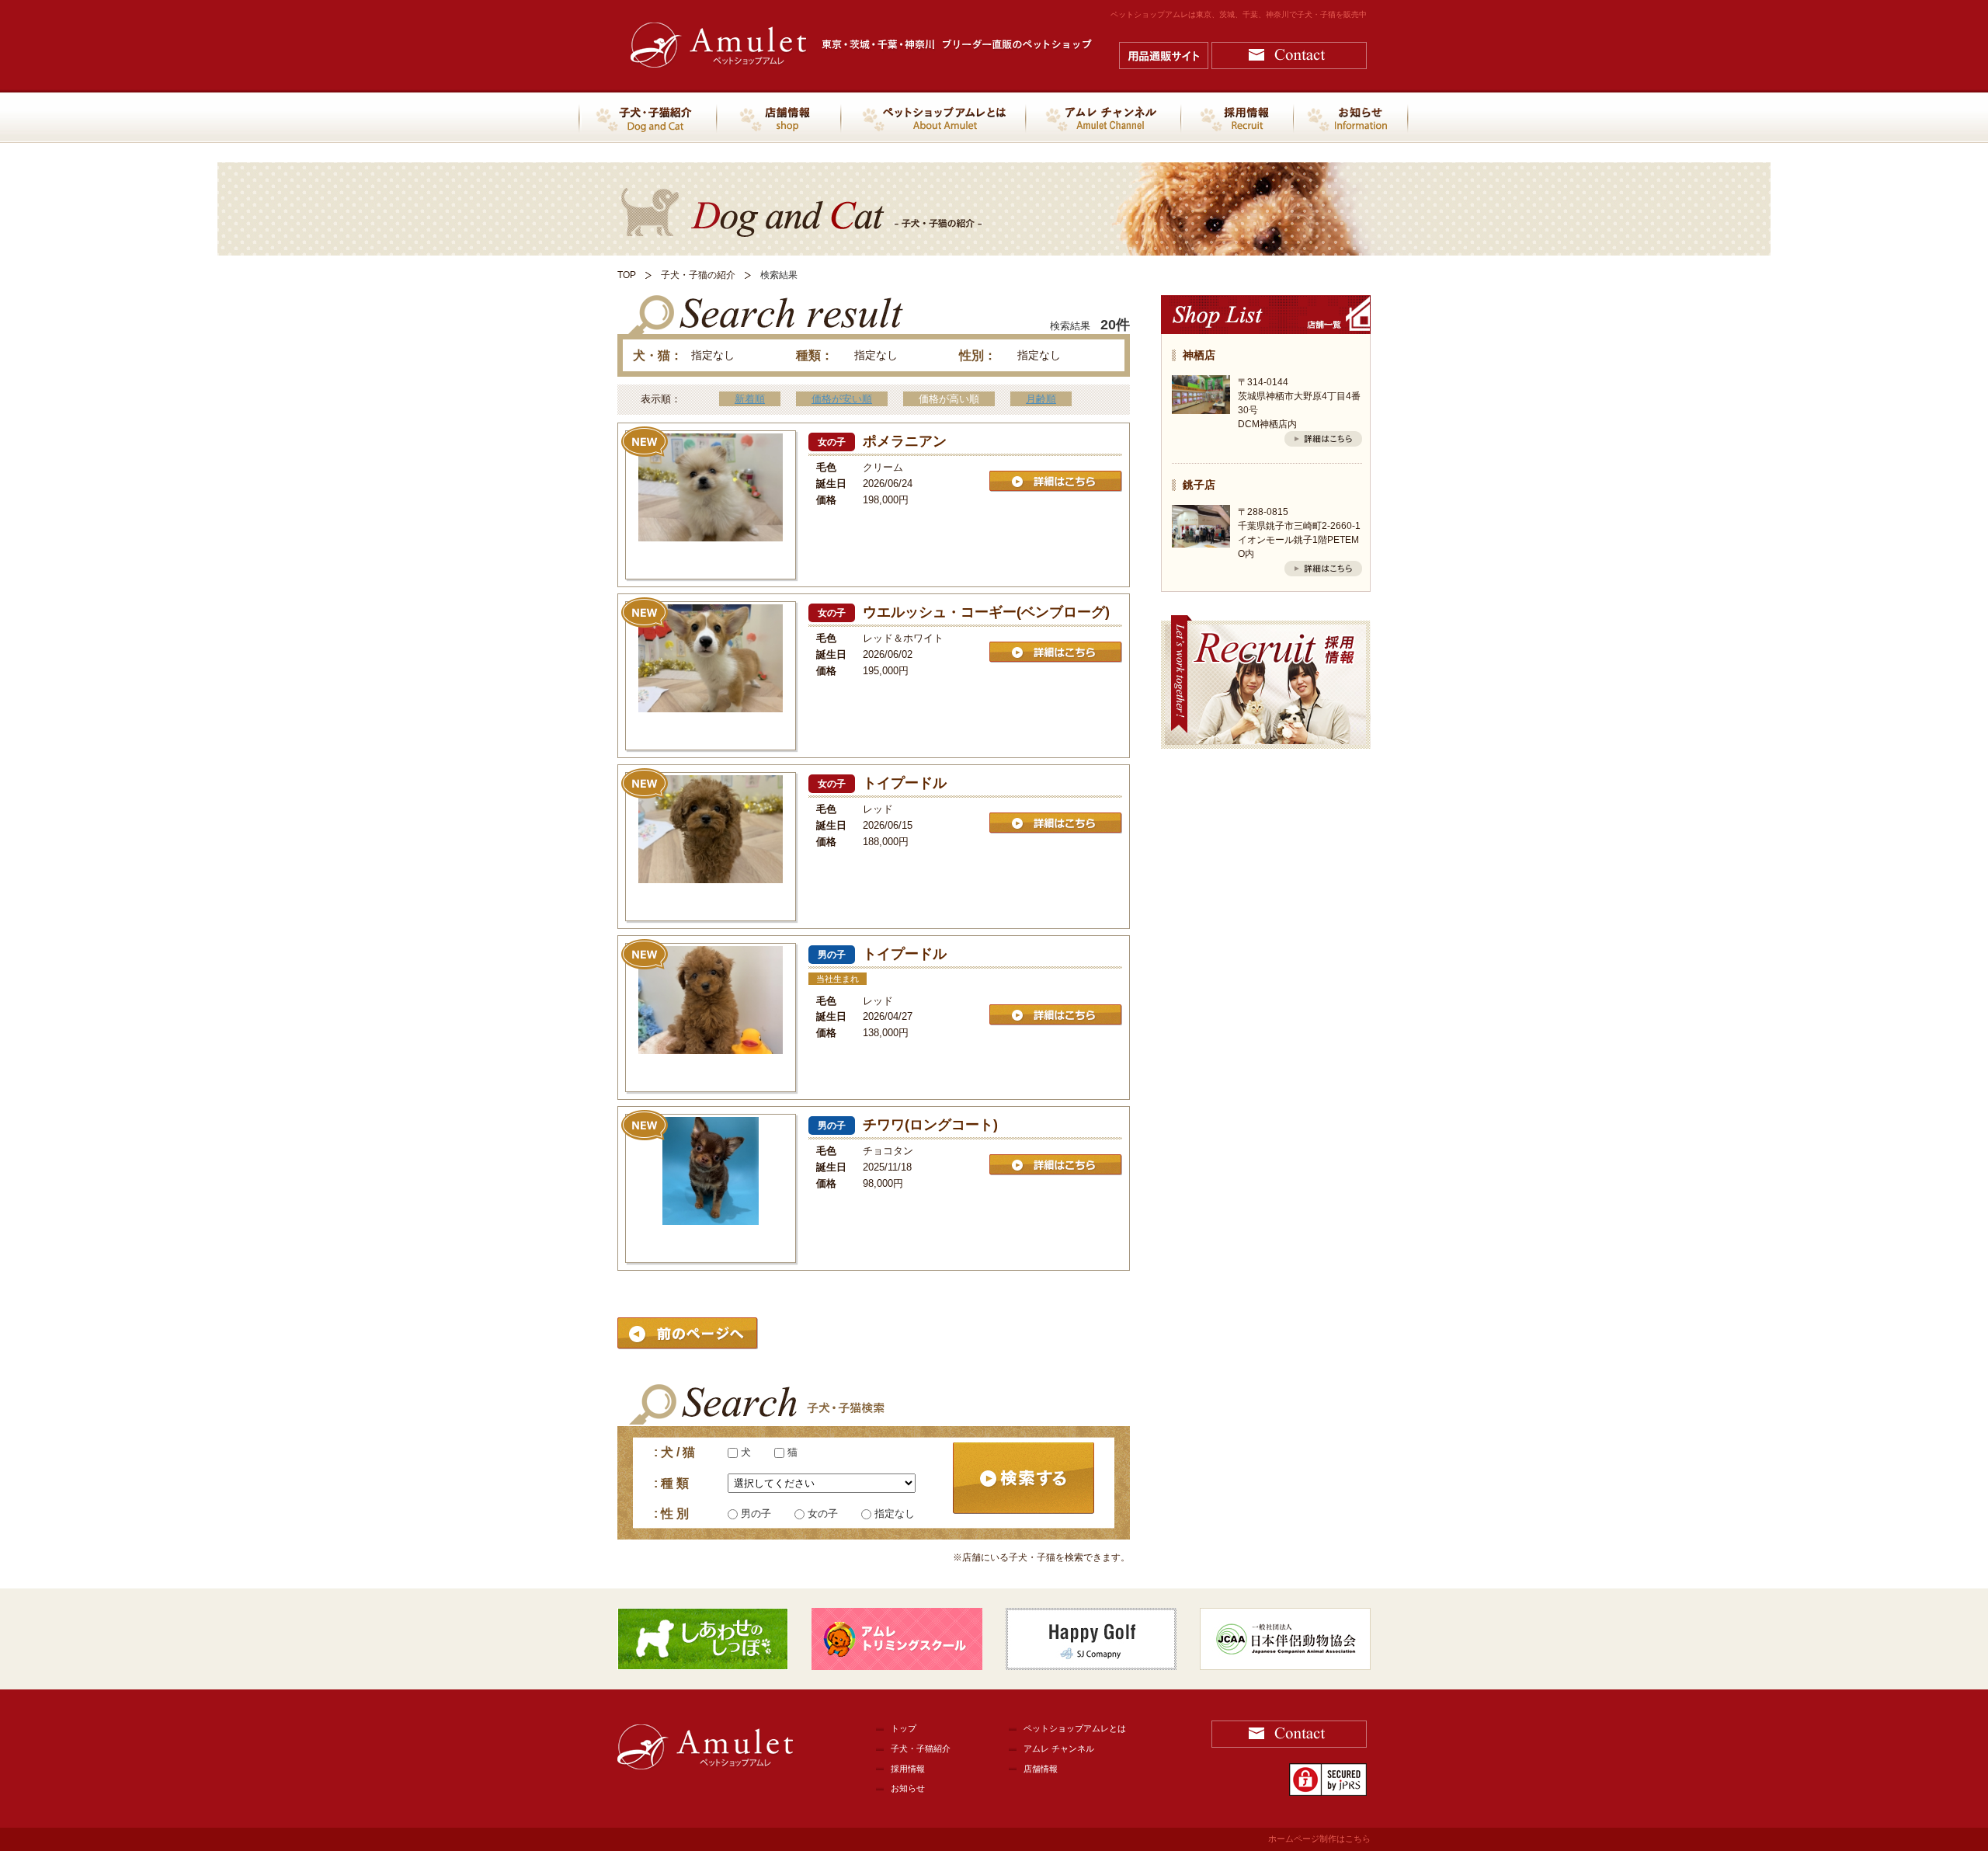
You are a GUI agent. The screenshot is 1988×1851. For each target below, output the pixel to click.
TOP (627, 275)
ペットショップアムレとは (1075, 1728)
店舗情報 (1041, 1769)
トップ (904, 1728)
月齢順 (1041, 399)
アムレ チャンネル (1059, 1748)
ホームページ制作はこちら (1319, 1839)
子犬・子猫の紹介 (698, 275)
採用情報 (908, 1769)
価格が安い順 (842, 399)
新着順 (750, 399)
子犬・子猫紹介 (921, 1748)
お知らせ (908, 1788)
